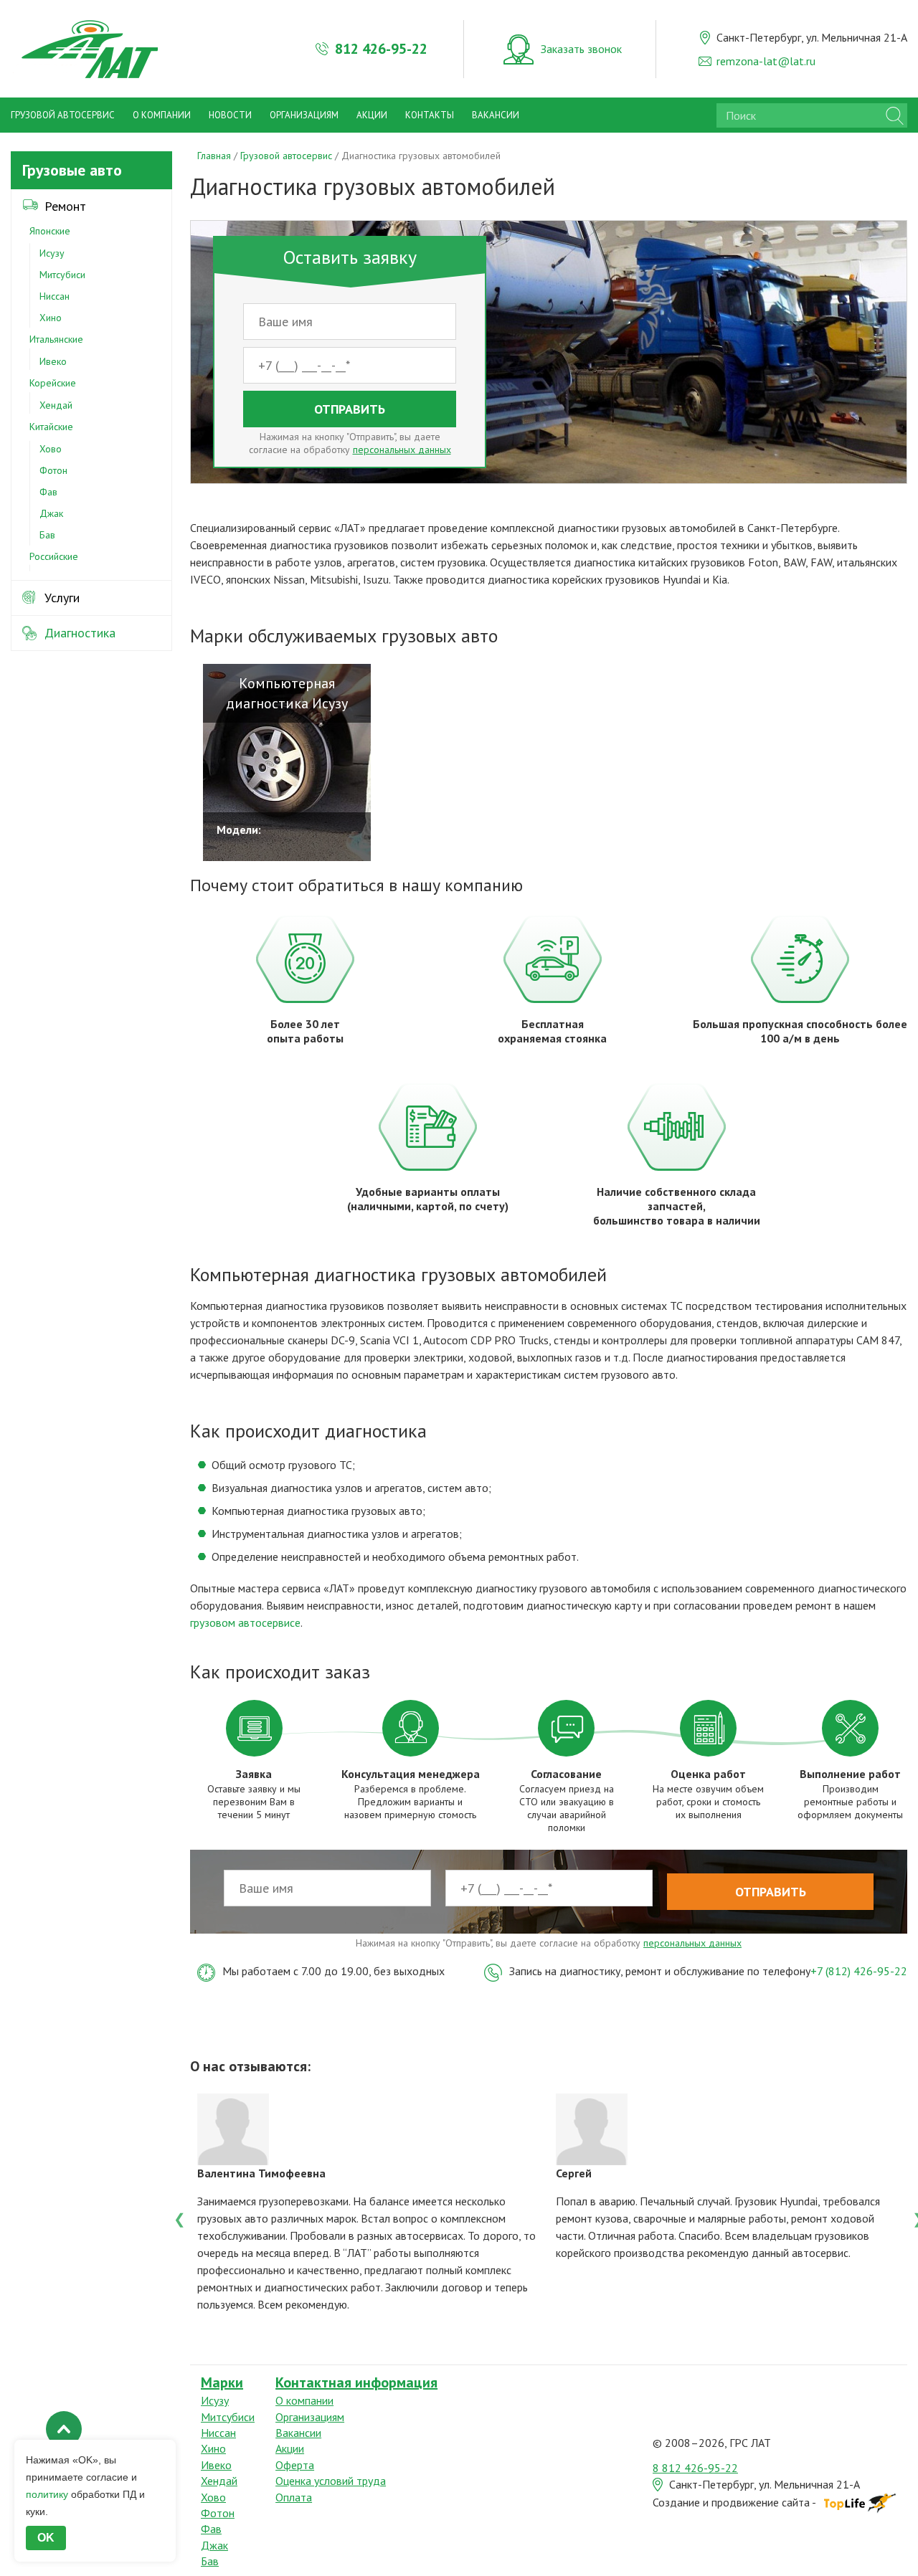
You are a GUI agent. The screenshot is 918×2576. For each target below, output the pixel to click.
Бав (47, 535)
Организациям (304, 115)
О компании (162, 115)
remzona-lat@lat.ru (766, 61)
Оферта (295, 2465)
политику (47, 2494)
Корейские (53, 383)
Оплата (294, 2497)
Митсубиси (62, 275)
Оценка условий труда (331, 2481)
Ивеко (53, 361)
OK (46, 2538)
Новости (230, 115)
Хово (51, 449)
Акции (372, 115)
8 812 (695, 2468)
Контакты (430, 115)
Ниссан (55, 296)
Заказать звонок (581, 49)
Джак (51, 513)
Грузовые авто (72, 170)
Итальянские (56, 339)
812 (381, 49)
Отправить (350, 409)
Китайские (51, 427)
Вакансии (496, 115)
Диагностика (80, 633)
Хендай (56, 405)
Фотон (53, 470)
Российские (54, 556)
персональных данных (402, 450)
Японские (50, 231)
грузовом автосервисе (245, 1622)
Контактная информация (356, 2382)
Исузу (52, 253)
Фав (48, 492)
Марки (222, 2382)
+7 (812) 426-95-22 (859, 1971)
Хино (51, 318)
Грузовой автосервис (63, 115)
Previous (179, 2218)
